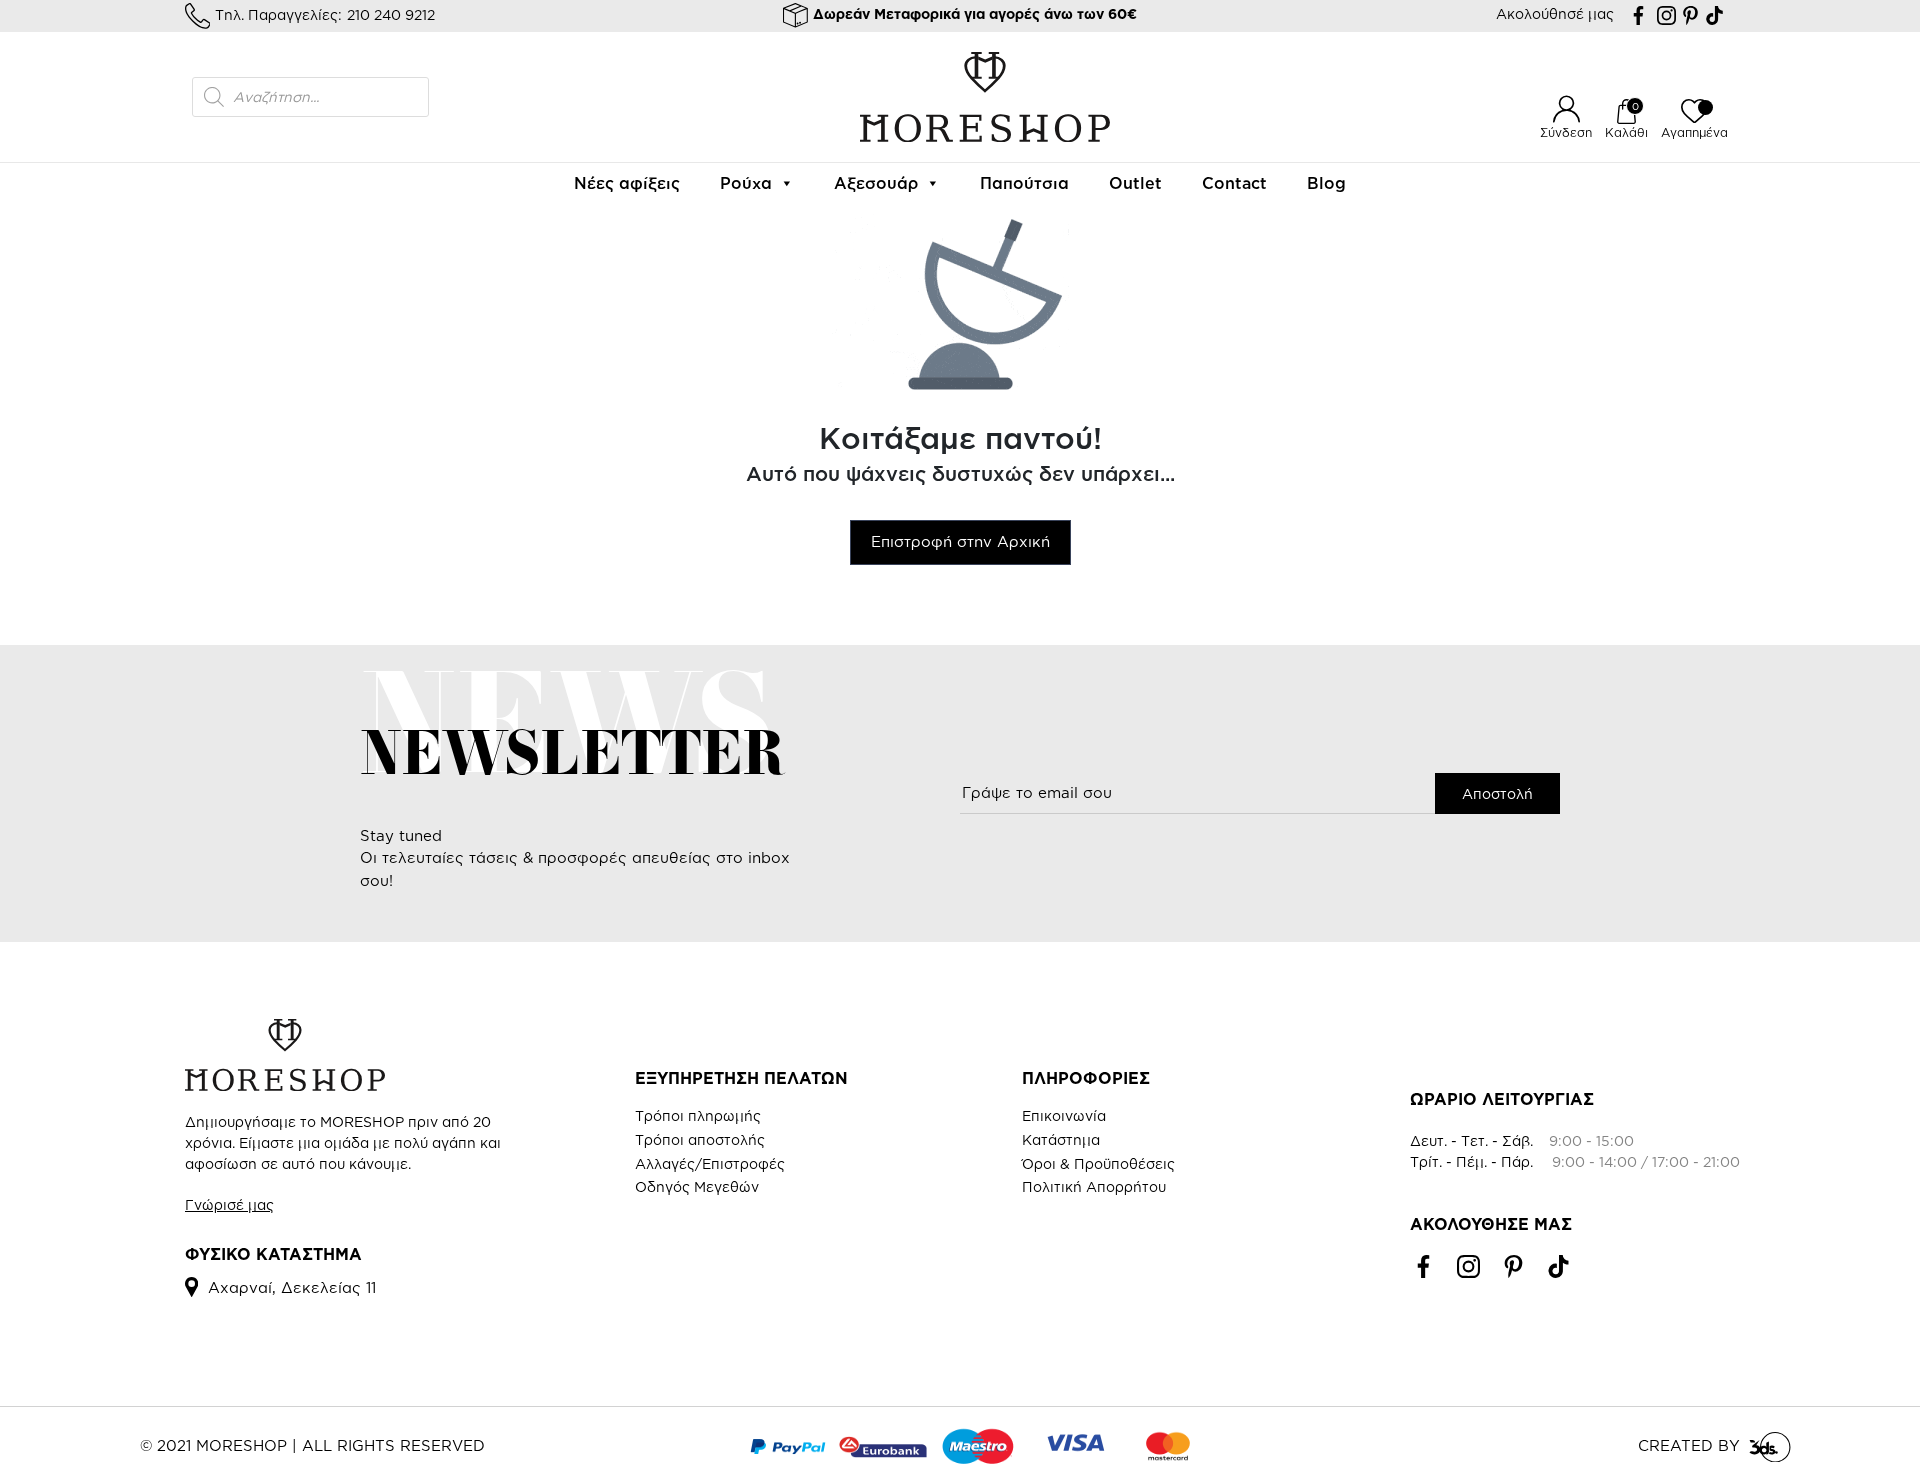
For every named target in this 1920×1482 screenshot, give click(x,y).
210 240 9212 (391, 14)
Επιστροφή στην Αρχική (960, 541)
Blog (1326, 183)
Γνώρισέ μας (229, 1204)
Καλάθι (1626, 132)
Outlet (1135, 183)
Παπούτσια (1024, 183)
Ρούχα (746, 183)
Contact (1234, 183)
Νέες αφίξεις (627, 183)
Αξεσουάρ (876, 183)
